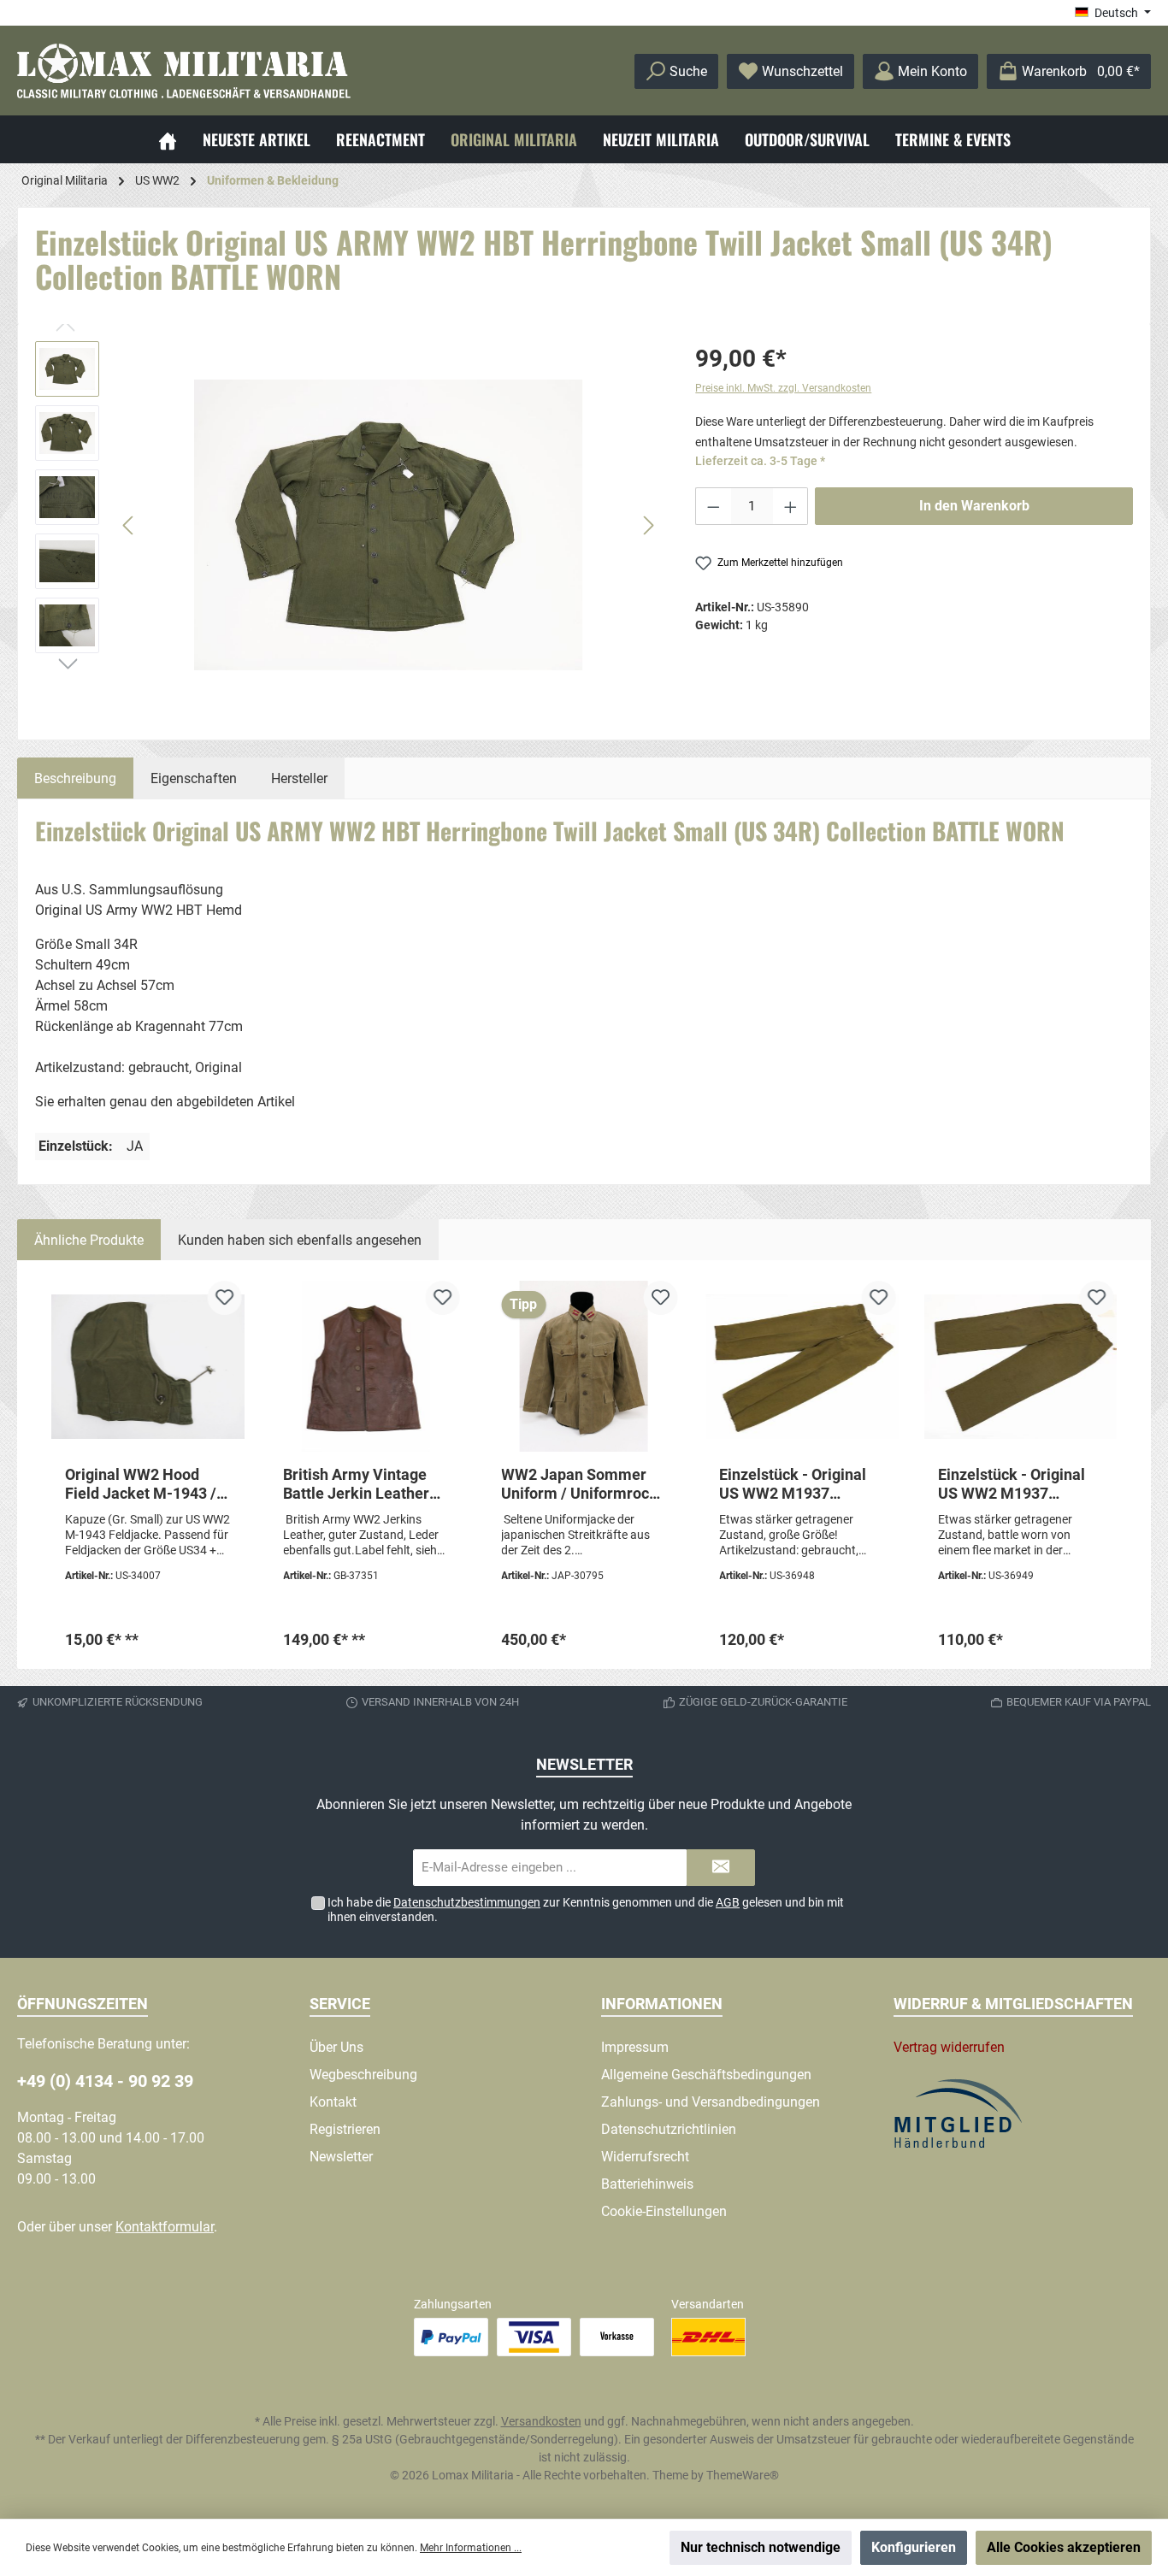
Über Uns (336, 2047)
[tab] (75, 778)
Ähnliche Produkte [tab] (89, 1240)
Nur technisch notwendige (761, 2547)
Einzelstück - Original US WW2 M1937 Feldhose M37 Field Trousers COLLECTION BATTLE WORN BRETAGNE (1016, 1484)
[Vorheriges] (129, 525)
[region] (348, 525)
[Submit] (721, 1868)
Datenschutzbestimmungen (467, 1902)
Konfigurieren (914, 2547)
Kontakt (333, 2102)
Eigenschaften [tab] (194, 778)
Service (340, 2004)
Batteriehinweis (647, 2184)
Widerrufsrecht (645, 2157)
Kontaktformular (165, 2227)
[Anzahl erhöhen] (791, 506)
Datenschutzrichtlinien (669, 2129)
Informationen (662, 2004)
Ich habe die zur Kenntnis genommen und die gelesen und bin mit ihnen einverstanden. (586, 1910)
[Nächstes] (648, 525)
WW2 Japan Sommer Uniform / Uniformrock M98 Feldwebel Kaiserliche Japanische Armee (581, 1484)
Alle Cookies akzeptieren (1064, 2547)
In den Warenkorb (974, 506)
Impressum (635, 2047)
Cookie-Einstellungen (664, 2211)
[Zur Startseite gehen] (184, 71)
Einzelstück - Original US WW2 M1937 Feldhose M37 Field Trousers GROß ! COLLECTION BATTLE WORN (794, 1484)
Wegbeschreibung (363, 2075)
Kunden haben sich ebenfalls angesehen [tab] (300, 1240)
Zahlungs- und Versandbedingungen (711, 2102)
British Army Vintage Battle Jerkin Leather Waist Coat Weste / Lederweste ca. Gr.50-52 (358, 1484)
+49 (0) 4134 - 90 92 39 (105, 2081)
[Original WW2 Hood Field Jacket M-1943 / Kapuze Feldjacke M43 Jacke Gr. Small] (147, 1366)
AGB (728, 1902)
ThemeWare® (743, 2475)
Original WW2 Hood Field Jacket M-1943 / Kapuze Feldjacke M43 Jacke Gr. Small (143, 1484)
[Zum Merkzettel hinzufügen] (224, 1298)
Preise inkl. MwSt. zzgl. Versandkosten (783, 388)
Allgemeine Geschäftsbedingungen (706, 2075)
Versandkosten (541, 2421)
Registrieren (345, 2129)
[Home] (168, 139)
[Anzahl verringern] (713, 506)
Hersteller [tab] (299, 778)
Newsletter (341, 2157)
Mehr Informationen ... (471, 2548)
